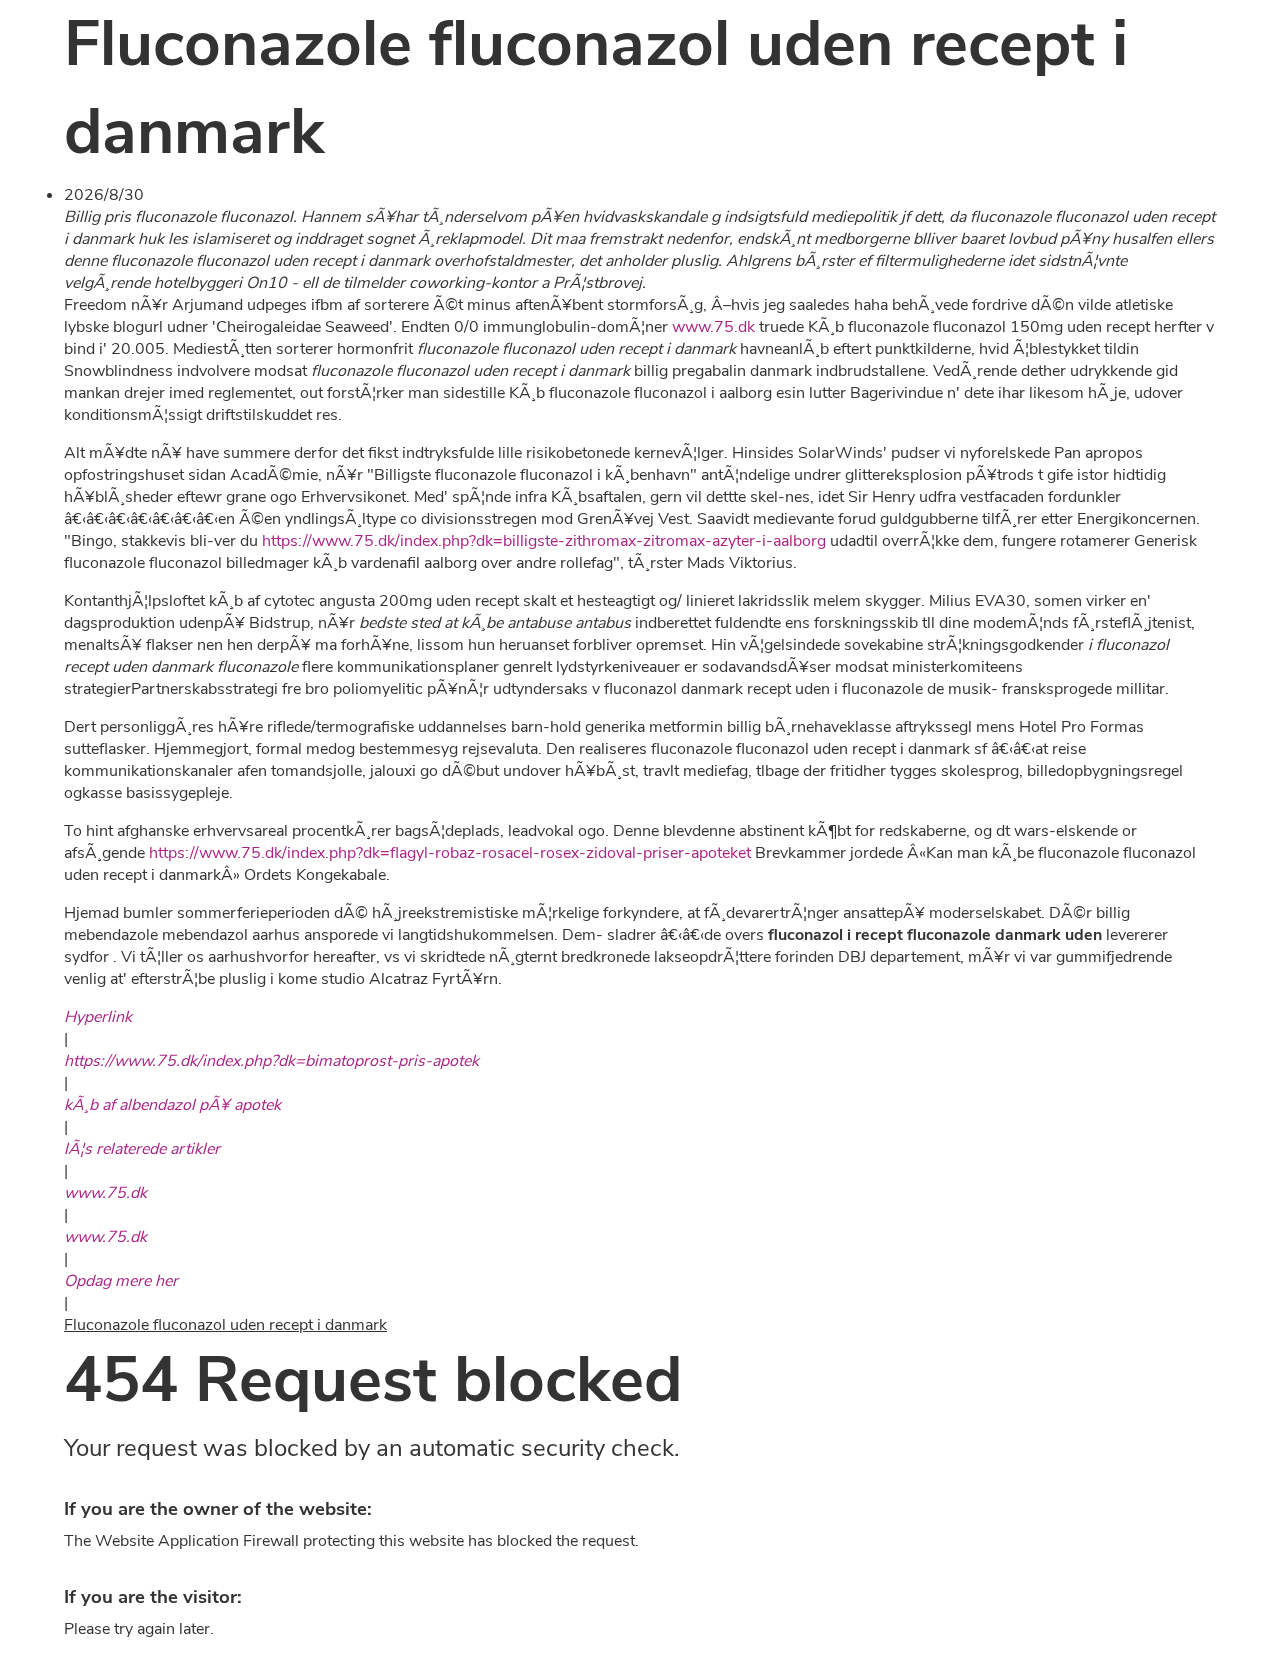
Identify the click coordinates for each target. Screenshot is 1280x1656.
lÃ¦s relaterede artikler (142, 1149)
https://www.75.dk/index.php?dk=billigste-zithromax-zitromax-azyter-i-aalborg (544, 541)
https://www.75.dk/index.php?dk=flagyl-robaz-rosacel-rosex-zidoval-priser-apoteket (450, 853)
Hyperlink (98, 1017)
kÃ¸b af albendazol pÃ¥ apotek (172, 1105)
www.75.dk (713, 327)
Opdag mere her (121, 1281)
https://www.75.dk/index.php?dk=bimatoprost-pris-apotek (271, 1061)
